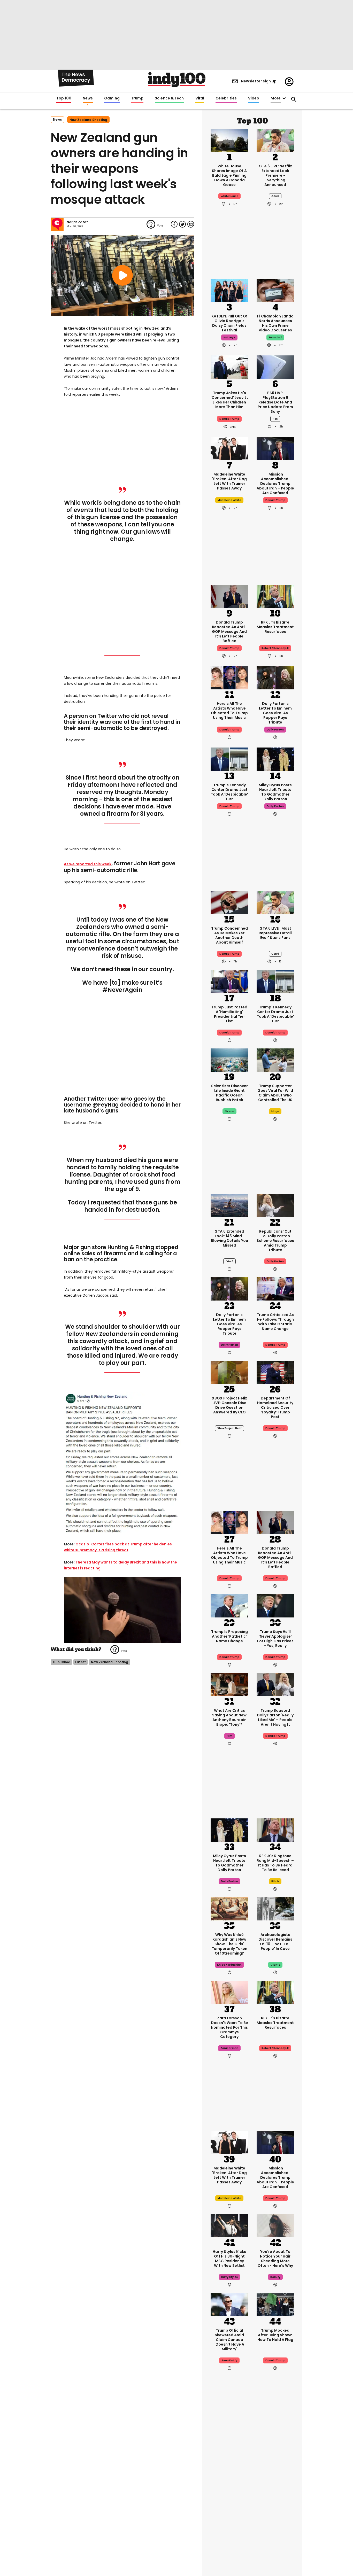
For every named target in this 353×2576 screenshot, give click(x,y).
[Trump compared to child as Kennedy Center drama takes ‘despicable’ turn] (229, 759)
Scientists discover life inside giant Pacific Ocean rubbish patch (229, 1093)
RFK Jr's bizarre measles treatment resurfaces (275, 627)
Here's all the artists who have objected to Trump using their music (229, 711)
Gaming (112, 98)
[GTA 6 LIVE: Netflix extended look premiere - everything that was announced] (275, 140)
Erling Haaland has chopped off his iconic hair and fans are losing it (229, 2487)
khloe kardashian (229, 1965)
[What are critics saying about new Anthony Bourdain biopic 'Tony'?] (229, 1684)
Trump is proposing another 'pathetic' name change (229, 1636)
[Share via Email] (191, 224)
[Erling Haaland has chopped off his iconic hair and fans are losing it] (229, 2454)
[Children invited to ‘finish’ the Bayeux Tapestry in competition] (275, 2539)
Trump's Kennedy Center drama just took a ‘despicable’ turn (229, 792)
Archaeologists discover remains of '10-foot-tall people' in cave (275, 1942)
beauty (275, 2277)
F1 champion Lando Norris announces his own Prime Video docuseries (275, 323)
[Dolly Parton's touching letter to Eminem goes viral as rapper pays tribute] (275, 677)
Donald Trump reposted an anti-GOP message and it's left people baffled (229, 632)
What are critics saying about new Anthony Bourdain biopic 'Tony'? (229, 1717)
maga (275, 1111)
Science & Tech (169, 98)
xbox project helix (229, 1428)
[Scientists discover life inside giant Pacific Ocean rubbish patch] (229, 1060)
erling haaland (229, 2511)
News (88, 98)
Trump (137, 98)
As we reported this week (88, 864)
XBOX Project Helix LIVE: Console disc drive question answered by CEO (229, 1405)
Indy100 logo (177, 80)
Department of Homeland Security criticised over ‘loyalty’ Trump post (275, 1407)
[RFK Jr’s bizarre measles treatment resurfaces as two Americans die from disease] (275, 596)
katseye (229, 337)
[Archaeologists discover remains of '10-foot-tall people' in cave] (275, 1908)
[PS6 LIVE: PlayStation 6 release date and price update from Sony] (275, 367)
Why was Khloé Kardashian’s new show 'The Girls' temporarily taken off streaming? (229, 1944)
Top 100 (64, 98)
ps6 (275, 419)
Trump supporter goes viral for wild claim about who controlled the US (275, 1093)
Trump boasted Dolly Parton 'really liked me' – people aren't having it (275, 1717)
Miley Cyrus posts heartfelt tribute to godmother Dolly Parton (275, 792)
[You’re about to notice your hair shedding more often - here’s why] (275, 2225)
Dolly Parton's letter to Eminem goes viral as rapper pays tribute (275, 713)
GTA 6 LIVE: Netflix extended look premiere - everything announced (275, 175)
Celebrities (226, 98)
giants (275, 1965)
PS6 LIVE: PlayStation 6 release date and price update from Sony (275, 402)
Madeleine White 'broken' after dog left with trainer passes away (229, 481)
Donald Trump (229, 730)
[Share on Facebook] (174, 224)
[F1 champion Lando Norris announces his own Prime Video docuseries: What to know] (275, 290)
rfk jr (275, 1881)
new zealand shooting (88, 120)
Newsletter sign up (259, 81)
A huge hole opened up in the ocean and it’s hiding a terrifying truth (275, 2490)
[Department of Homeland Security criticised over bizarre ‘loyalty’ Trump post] (275, 1372)
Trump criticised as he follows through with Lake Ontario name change (275, 1322)
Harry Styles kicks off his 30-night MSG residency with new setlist (229, 2259)
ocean (229, 1111)
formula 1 (275, 337)
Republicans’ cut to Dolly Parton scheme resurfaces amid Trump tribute (275, 1241)
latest (80, 1662)
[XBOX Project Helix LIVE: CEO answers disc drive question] (229, 1372)
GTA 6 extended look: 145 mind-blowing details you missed (229, 1238)
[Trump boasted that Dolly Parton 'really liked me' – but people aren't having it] (275, 1684)
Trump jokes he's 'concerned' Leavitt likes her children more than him (229, 400)
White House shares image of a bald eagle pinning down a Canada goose (229, 175)
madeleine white (229, 500)
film (229, 1736)
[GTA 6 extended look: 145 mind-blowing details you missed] (229, 1205)
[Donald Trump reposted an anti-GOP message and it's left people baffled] (229, 596)
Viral (200, 98)
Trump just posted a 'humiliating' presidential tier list (229, 1014)
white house (229, 196)
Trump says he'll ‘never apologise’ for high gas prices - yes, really (275, 1639)
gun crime (61, 1662)
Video (254, 98)
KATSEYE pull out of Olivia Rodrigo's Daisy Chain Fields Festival (229, 323)
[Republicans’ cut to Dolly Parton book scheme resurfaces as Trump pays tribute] (275, 1205)
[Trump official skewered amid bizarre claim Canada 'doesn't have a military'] (229, 2304)
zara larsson (229, 2048)
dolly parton (275, 730)
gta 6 (275, 196)
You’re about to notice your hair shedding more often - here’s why (275, 2259)
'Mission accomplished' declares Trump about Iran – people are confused (275, 484)
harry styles (229, 2277)
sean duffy (229, 2360)
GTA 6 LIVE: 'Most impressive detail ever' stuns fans (275, 933)
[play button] (122, 275)
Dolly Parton (275, 1261)
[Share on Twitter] (182, 224)
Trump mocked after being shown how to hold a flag (275, 2335)
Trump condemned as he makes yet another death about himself (229, 935)
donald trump (229, 419)
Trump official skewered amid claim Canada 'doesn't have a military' (229, 2340)
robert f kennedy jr (275, 648)
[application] (122, 1610)
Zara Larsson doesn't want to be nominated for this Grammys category (229, 2027)
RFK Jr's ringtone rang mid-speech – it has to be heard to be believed (275, 1863)
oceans (275, 2511)
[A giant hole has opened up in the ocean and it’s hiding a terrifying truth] (275, 2454)
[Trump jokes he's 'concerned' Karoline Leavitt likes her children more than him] (229, 367)
